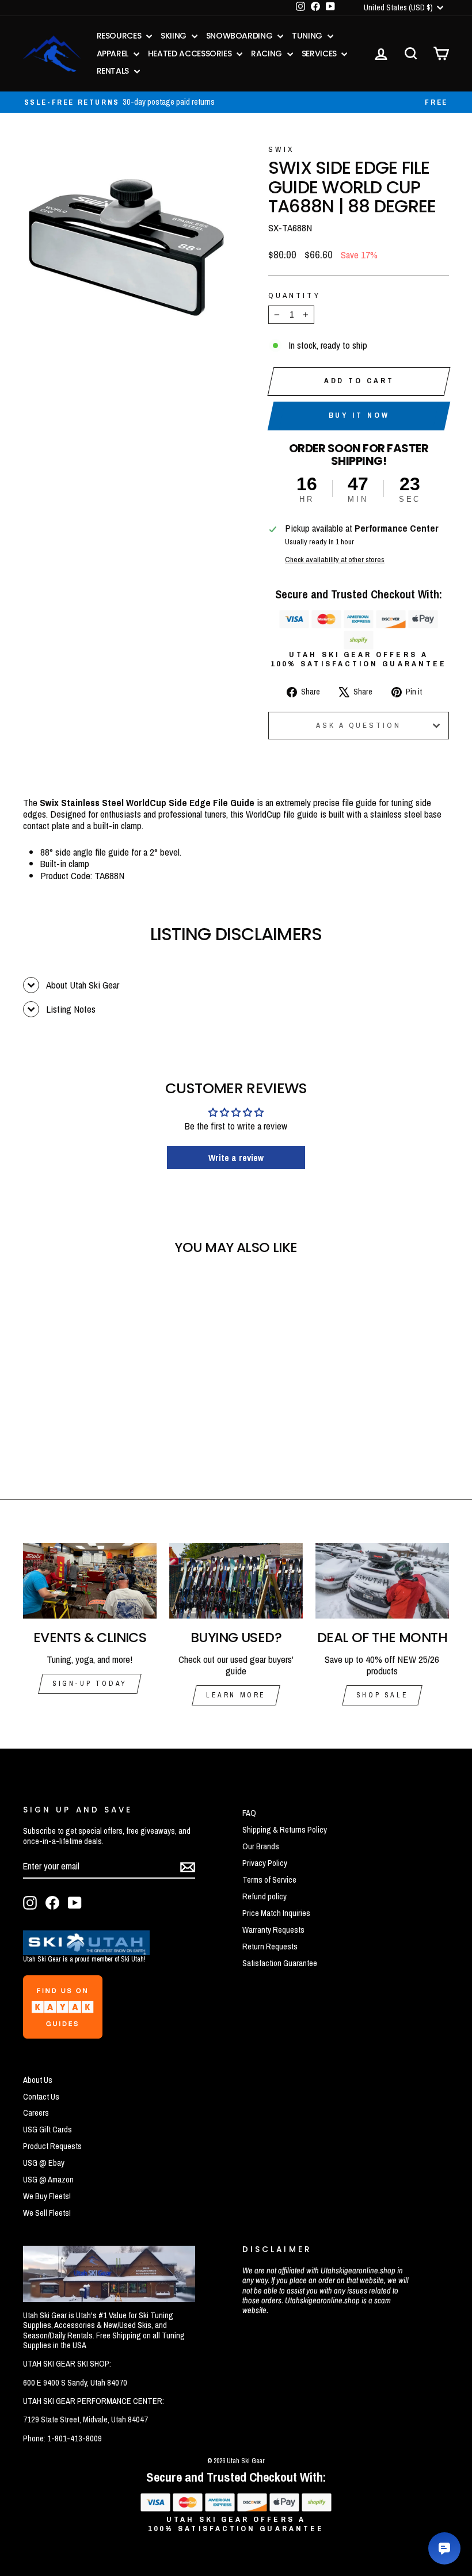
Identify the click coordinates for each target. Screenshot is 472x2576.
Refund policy (264, 1896)
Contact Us (41, 2097)
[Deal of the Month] (382, 1581)
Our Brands (261, 1846)
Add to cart (359, 381)
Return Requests (270, 1947)
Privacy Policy (265, 1863)
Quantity (294, 295)
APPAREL (114, 54)
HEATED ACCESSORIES (191, 54)
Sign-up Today (90, 1684)
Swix (281, 149)
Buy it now (359, 415)
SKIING (175, 36)
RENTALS (114, 71)
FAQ (249, 1813)
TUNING (308, 36)
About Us (38, 2080)
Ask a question (359, 725)
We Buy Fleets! (47, 2196)
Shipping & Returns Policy (285, 1830)
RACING (268, 54)
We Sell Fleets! (47, 2213)
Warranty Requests (273, 1930)
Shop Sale (382, 1695)
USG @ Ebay (44, 2163)
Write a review (236, 1158)
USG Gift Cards (47, 2130)
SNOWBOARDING (240, 36)
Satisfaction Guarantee (280, 1963)
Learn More (236, 1695)
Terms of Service (269, 1880)
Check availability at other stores (335, 559)
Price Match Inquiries (276, 1913)
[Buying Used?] (236, 1581)
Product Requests (52, 2146)
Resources (120, 36)
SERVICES (320, 54)
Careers (36, 2113)
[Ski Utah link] (86, 1951)
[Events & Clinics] (90, 1581)
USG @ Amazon (48, 2180)
